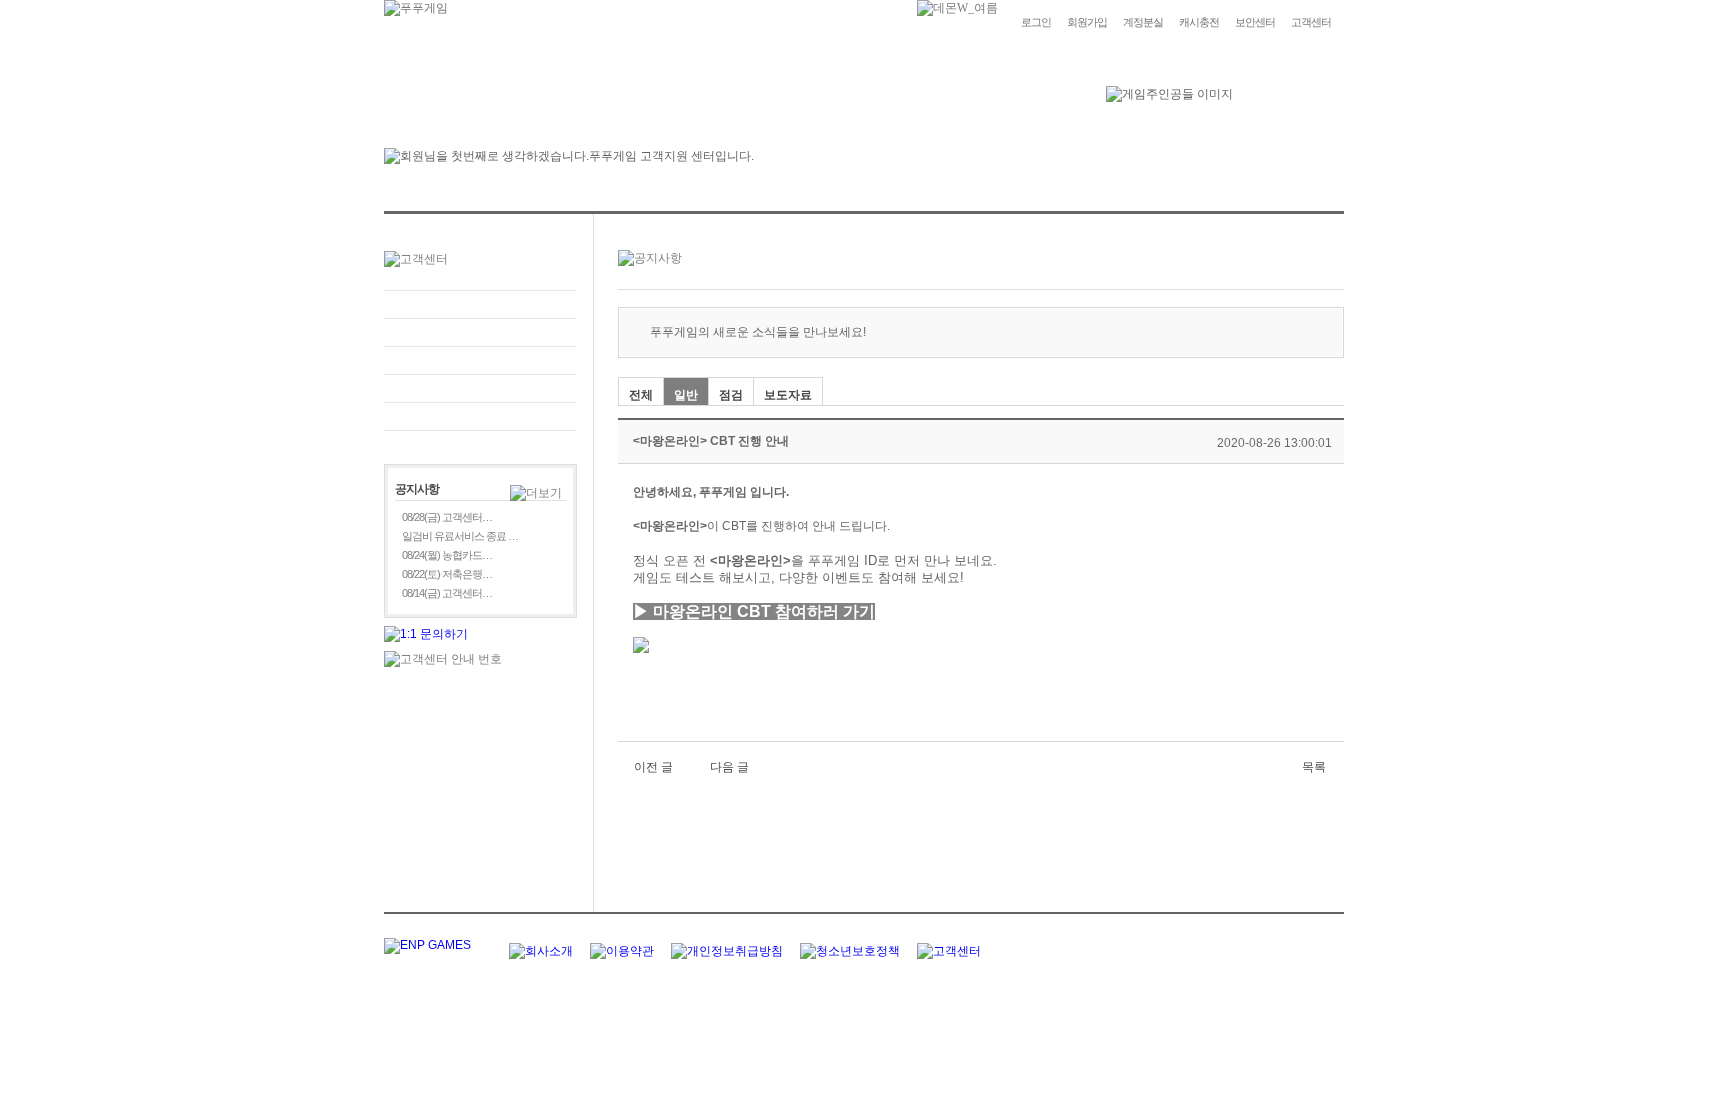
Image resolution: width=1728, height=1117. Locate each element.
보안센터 (1255, 22)
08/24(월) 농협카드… (447, 555)
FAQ (480, 304)
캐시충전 (1199, 22)
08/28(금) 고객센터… (447, 517)
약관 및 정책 (480, 416)
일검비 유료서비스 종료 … (460, 536)
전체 (641, 395)
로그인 (1036, 22)
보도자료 (788, 395)
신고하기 (480, 360)
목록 (1314, 767)
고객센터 (1311, 22)
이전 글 (653, 767)
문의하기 (480, 332)
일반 (686, 395)
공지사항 (480, 388)
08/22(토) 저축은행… (447, 574)
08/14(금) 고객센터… (447, 593)
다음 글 (729, 767)
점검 (731, 395)
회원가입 (1087, 22)
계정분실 (1143, 22)
